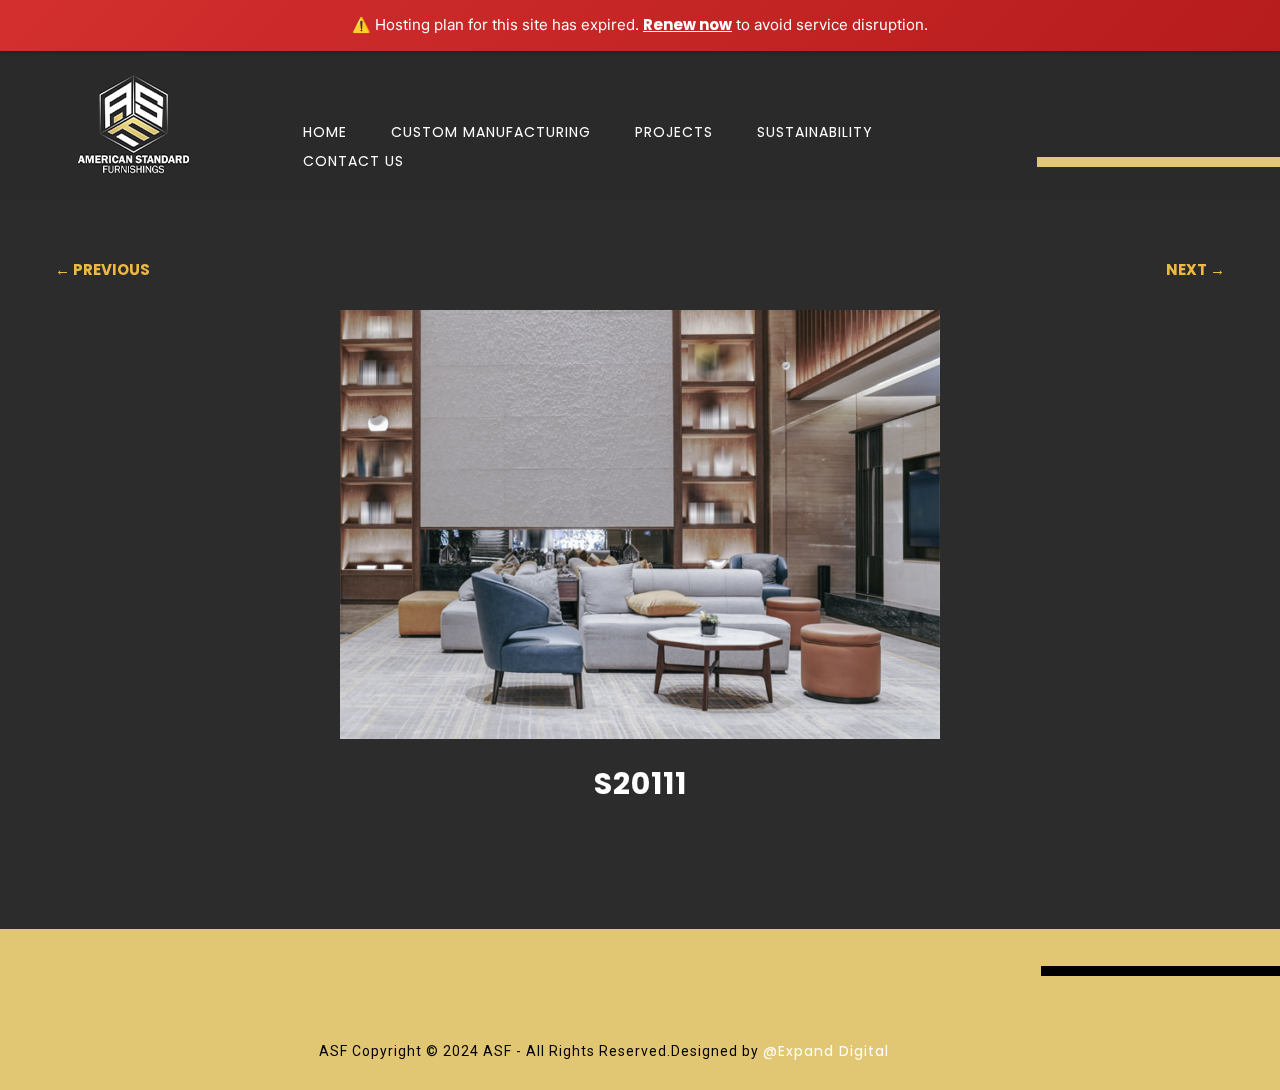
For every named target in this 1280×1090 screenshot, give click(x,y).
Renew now (687, 24)
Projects (674, 132)
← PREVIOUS (102, 269)
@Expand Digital (826, 1051)
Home (325, 132)
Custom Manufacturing (491, 132)
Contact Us (353, 161)
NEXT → (1195, 269)
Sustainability (815, 132)
